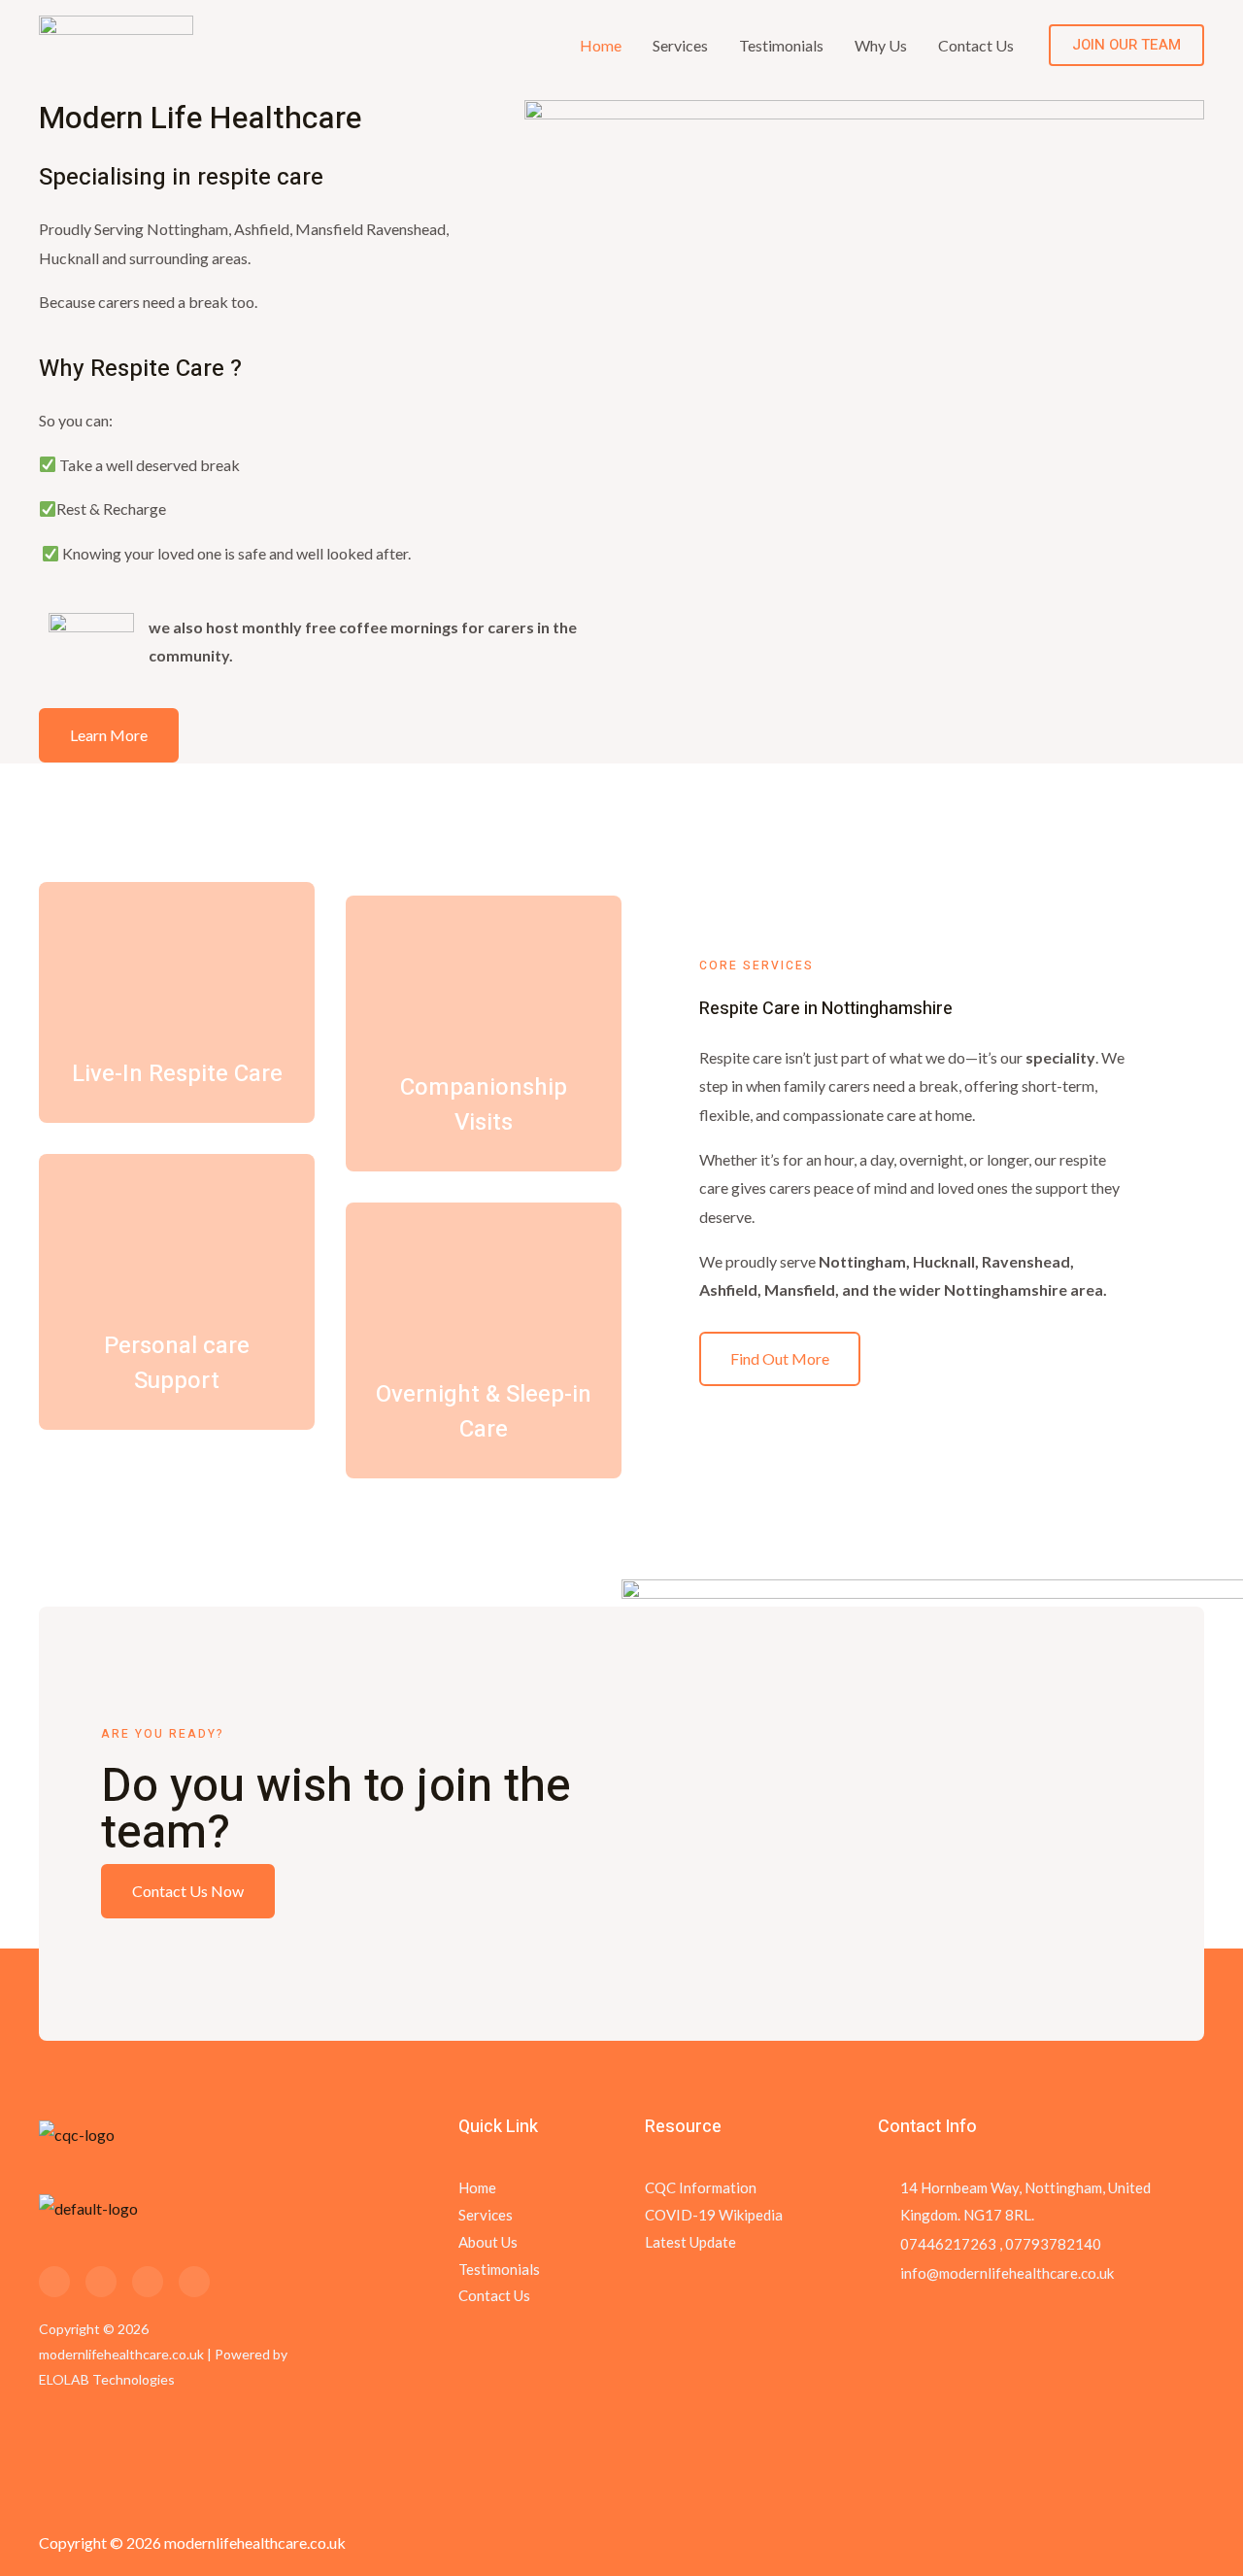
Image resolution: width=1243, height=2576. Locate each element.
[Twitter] (101, 2282)
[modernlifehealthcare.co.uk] (116, 43)
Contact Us (976, 45)
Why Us (881, 45)
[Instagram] (148, 2282)
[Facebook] (54, 2282)
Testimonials (781, 45)
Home (601, 45)
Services (680, 45)
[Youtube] (194, 2282)
